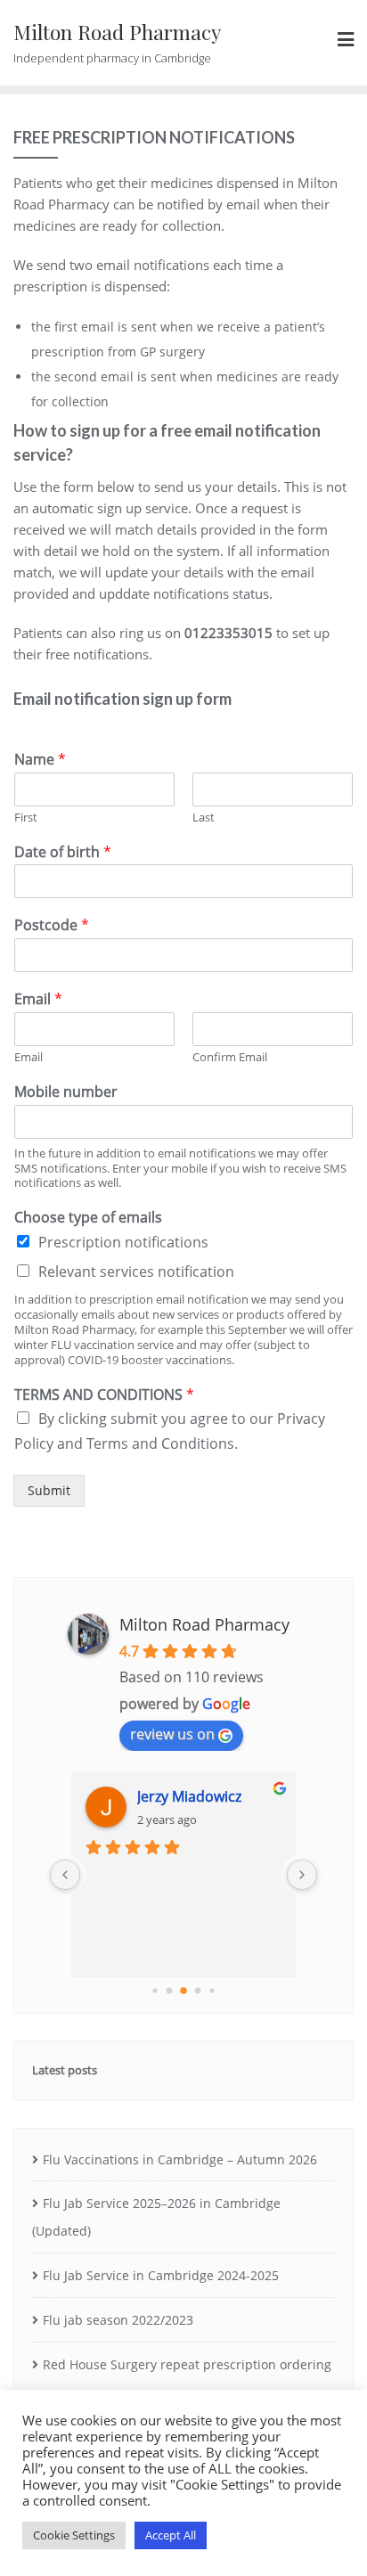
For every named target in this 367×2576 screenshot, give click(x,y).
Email (38, 999)
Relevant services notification (136, 1272)
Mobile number (66, 1092)
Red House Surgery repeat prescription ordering (187, 2364)
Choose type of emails (88, 1218)
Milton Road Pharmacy (204, 1624)
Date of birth (63, 852)
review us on (172, 1734)
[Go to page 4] (170, 1991)
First (26, 818)
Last (204, 818)
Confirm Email (230, 1057)
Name (40, 760)
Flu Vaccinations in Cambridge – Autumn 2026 (180, 2159)
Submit (49, 1490)
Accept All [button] (171, 2535)
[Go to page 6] (198, 1991)
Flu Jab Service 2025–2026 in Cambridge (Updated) (156, 2217)
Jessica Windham (229, 1796)
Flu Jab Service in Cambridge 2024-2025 (161, 2275)
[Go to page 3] (155, 1991)
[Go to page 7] (212, 1991)
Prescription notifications (123, 1242)
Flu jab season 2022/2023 (118, 2320)
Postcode (52, 925)
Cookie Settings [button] (74, 2535)
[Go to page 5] (183, 1991)
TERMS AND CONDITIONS (104, 1395)
